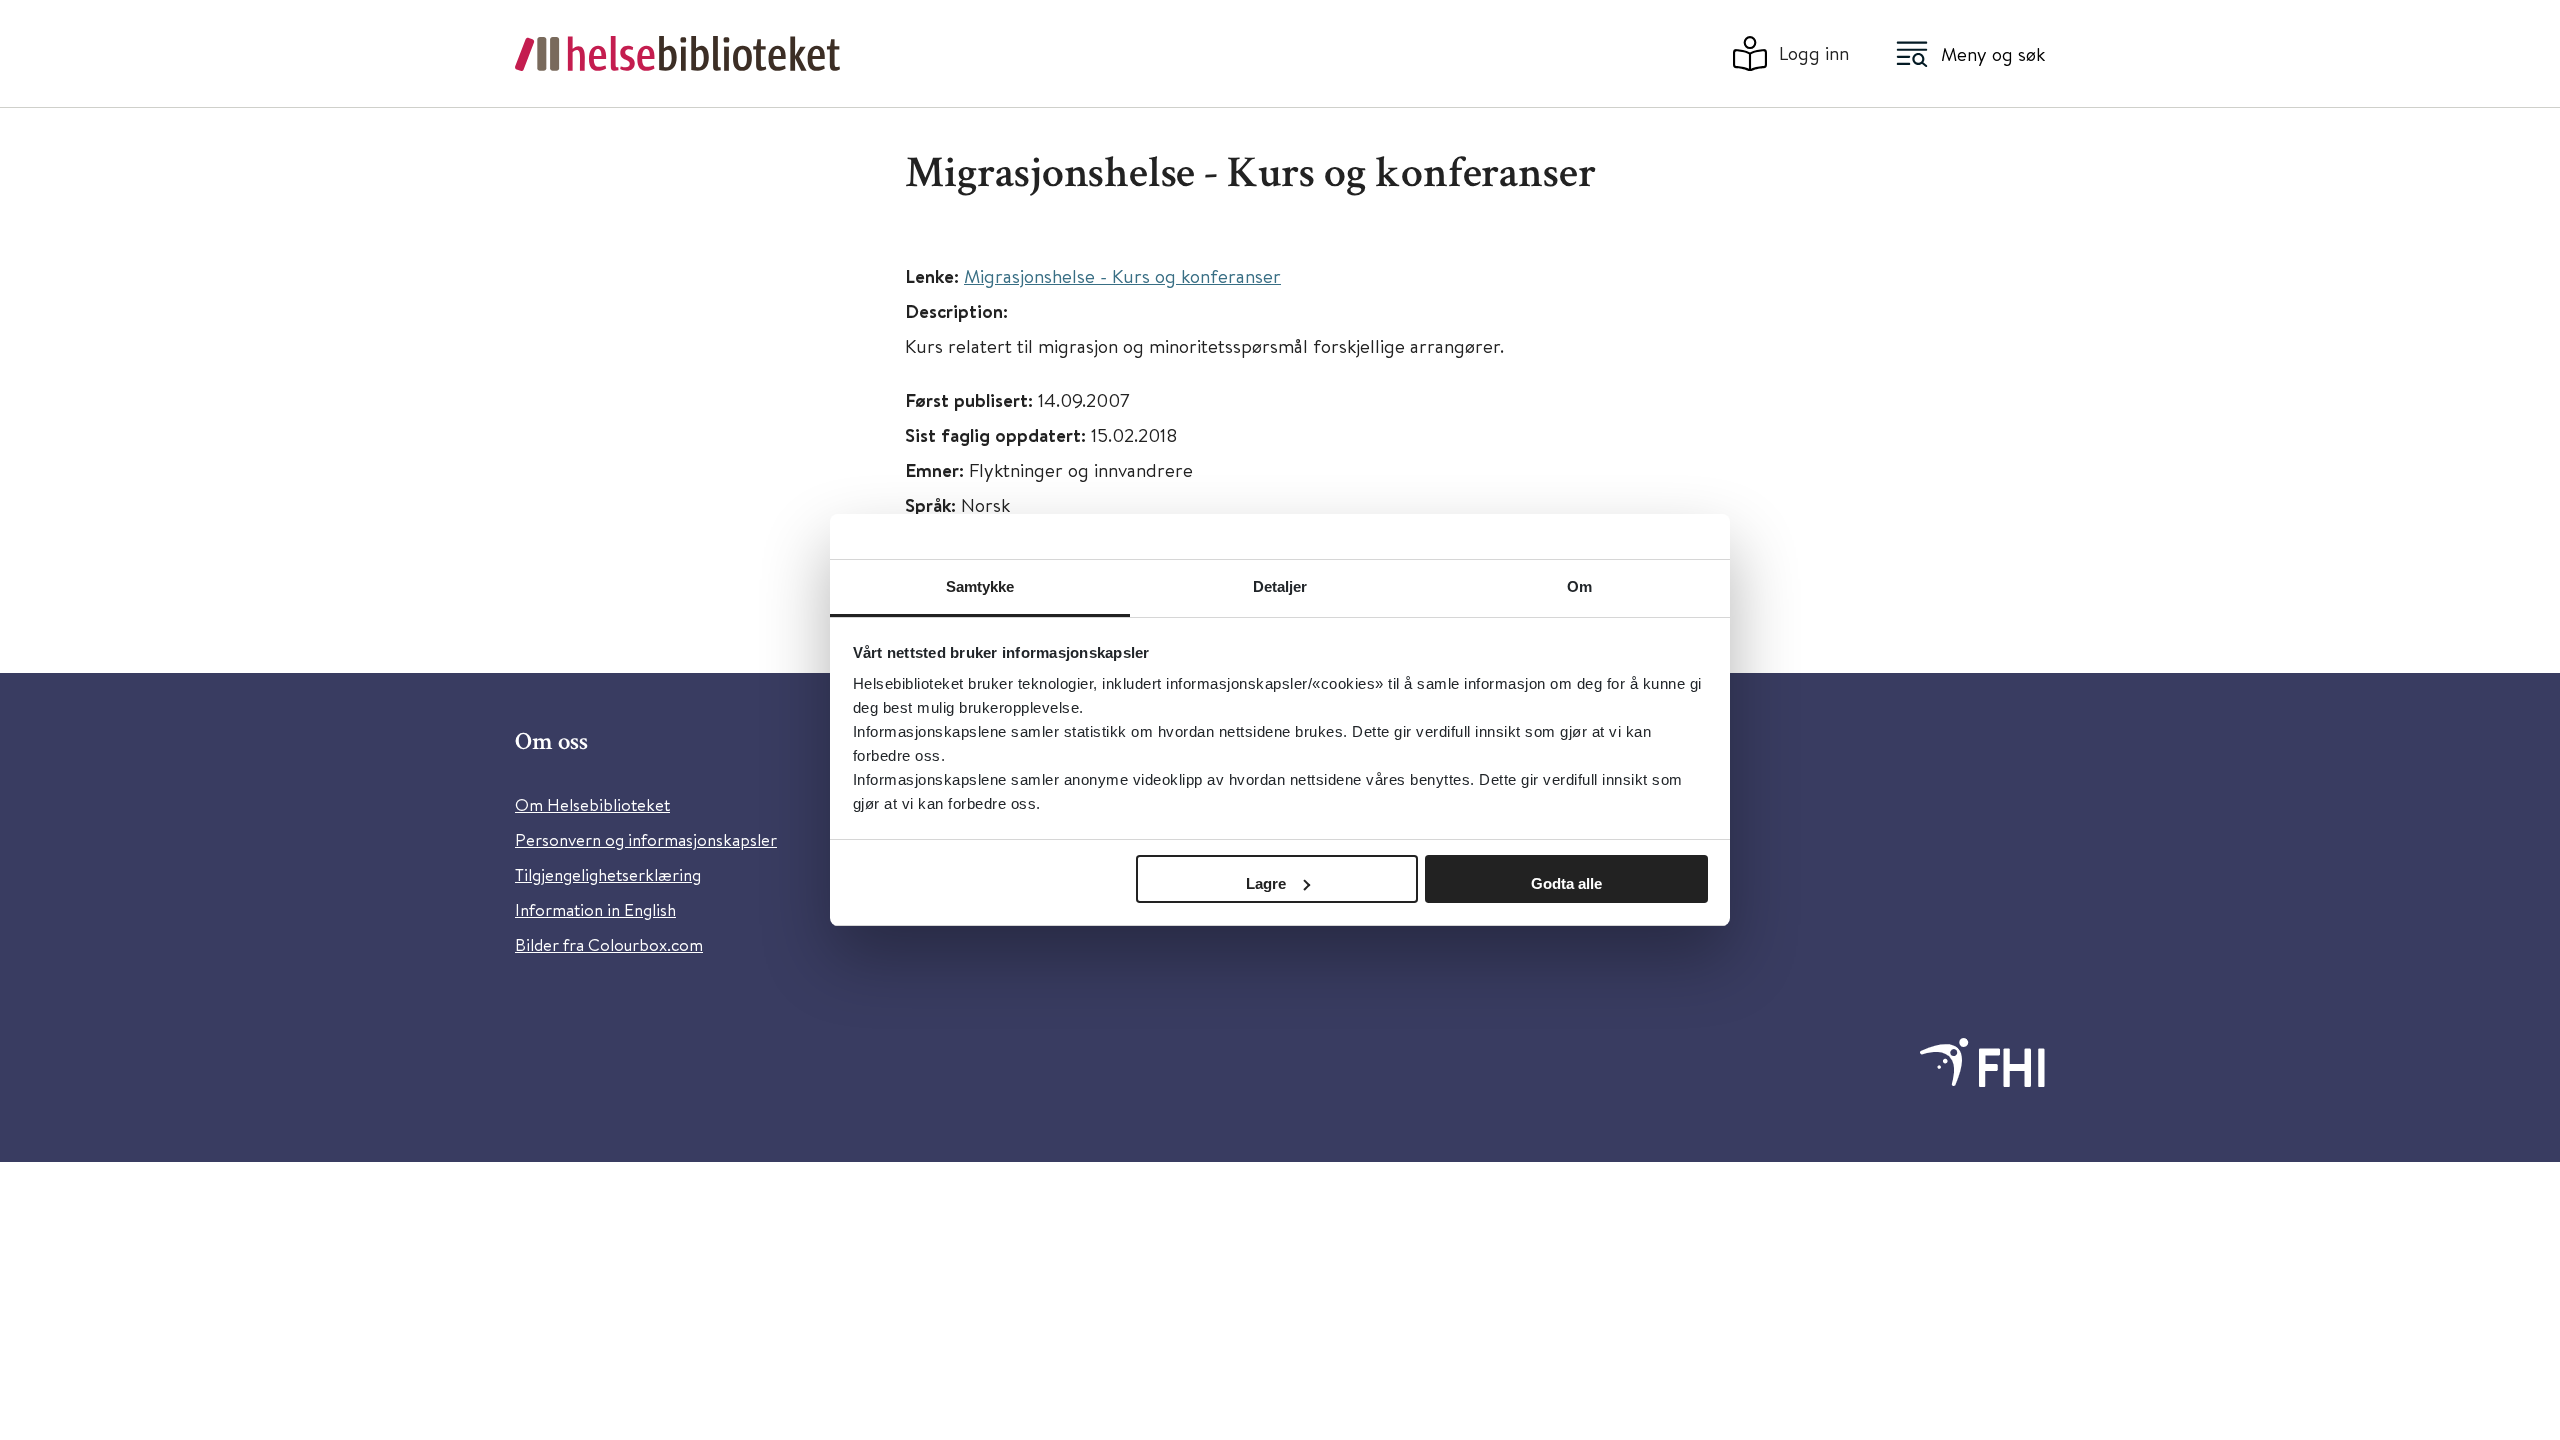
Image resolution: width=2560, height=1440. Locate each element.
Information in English (595, 909)
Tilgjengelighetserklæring (608, 874)
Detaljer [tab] (1280, 586)
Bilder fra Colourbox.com (609, 944)
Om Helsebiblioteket (592, 804)
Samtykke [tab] (980, 586)
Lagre (1266, 883)
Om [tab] (1579, 586)
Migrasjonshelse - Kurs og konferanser (1122, 275)
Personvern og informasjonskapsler (646, 839)
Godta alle (1566, 883)
